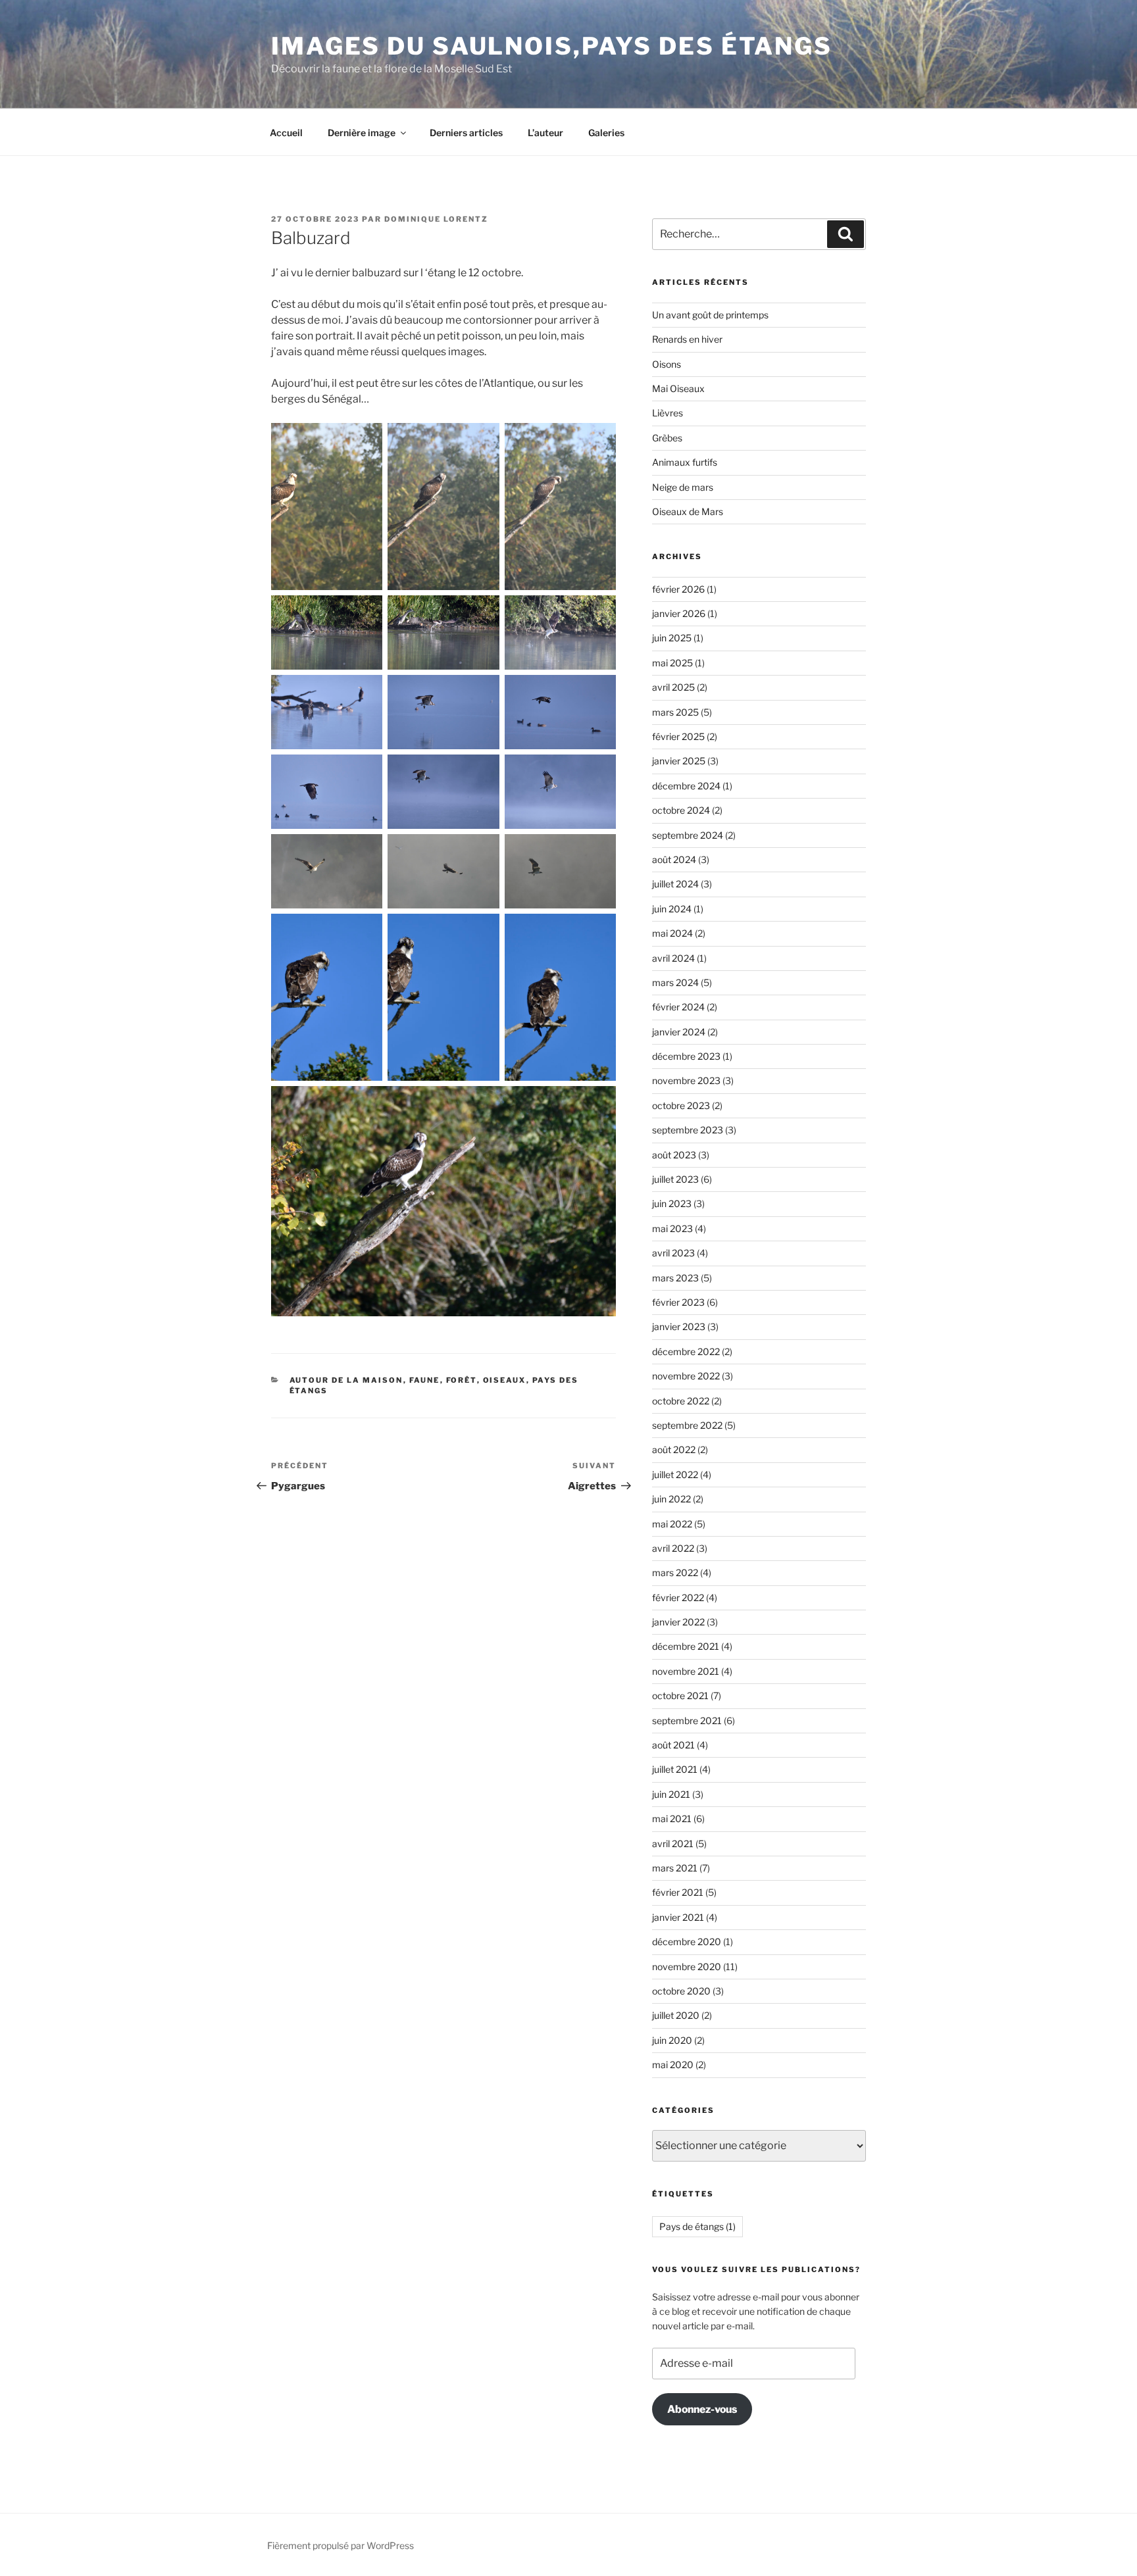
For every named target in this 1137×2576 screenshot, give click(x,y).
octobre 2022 (681, 1401)
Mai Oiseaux (678, 388)
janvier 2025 (679, 761)
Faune (425, 1380)
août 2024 (674, 859)
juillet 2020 (676, 2015)
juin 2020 (672, 2040)
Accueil (286, 133)
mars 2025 (675, 712)
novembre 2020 (687, 1967)
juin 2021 (671, 1794)
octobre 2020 (681, 1991)
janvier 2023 (679, 1326)
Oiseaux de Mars (688, 511)
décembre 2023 (686, 1056)
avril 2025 (673, 687)
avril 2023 (673, 1253)
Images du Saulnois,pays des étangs (552, 46)
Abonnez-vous (702, 2409)
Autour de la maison (346, 1380)
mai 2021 (672, 1819)
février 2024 (678, 1007)
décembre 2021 (686, 1646)
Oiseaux (505, 1380)
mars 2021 (675, 1868)
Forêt (462, 1380)
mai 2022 (672, 1524)
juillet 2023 (675, 1179)
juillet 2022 (675, 1474)
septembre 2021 (687, 1721)
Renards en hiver (687, 339)
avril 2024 (673, 958)
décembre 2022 (686, 1351)
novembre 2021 (686, 1671)
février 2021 (678, 1892)
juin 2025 (672, 638)
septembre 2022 (687, 1425)
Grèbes (667, 438)
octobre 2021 (680, 1696)
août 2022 (674, 1449)
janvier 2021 (678, 1917)
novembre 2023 (686, 1080)
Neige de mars (683, 487)
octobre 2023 (681, 1105)
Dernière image (362, 133)
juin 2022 (671, 1499)
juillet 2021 (675, 1769)
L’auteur (545, 133)
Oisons (667, 364)
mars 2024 (675, 982)
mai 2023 (672, 1228)
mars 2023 (675, 1278)
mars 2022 (675, 1573)
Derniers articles (466, 133)
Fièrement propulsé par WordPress (341, 2545)
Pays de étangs (697, 2226)
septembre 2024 (688, 835)
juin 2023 (672, 1203)
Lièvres (668, 413)
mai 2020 (673, 2065)
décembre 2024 (686, 786)
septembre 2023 (688, 1130)
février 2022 (678, 1598)
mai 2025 (672, 663)
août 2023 (674, 1155)
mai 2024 (672, 933)
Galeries (606, 133)
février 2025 (678, 736)
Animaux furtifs (685, 462)
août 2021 (673, 1745)
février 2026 (678, 589)
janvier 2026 (679, 613)
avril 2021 (673, 1844)
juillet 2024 (675, 884)
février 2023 (678, 1302)
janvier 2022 (678, 1622)
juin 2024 (672, 909)
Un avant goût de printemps (710, 315)
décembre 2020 (687, 1942)
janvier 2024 (679, 1032)
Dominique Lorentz (436, 219)
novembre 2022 (686, 1376)
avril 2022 (673, 1548)
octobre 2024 (681, 810)
